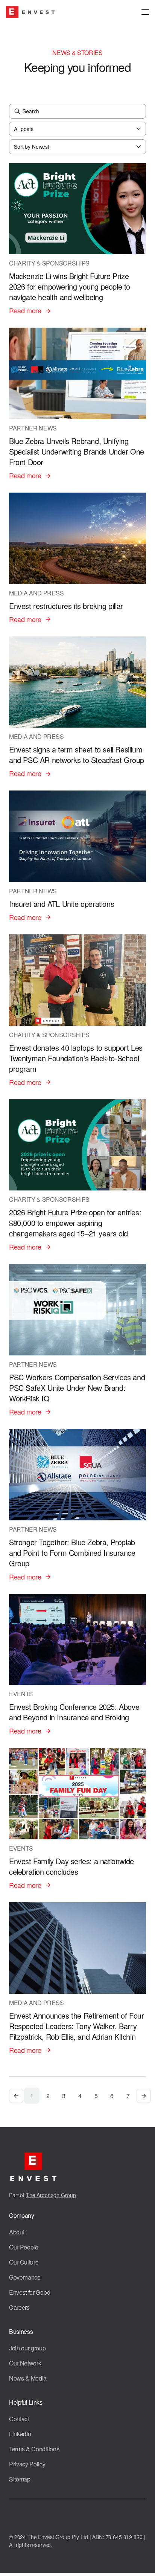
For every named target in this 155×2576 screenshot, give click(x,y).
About (17, 2232)
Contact (19, 2419)
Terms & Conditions (34, 2449)
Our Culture (24, 2262)
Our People (24, 2247)
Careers (19, 2307)
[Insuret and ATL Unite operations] (77, 856)
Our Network (25, 2363)
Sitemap (20, 2479)
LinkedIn (20, 2434)
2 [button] (48, 2096)
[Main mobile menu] (145, 12)
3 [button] (64, 2096)
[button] (16, 2096)
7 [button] (128, 2096)
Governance (25, 2277)
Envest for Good (30, 2292)
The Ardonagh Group (51, 2195)
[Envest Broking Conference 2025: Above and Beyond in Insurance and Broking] (77, 1665)
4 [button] (80, 2096)
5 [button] (96, 2096)
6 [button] (112, 2096)
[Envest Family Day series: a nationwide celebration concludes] (77, 1819)
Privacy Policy (27, 2464)
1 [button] (32, 2096)
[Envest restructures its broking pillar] (77, 559)
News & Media (28, 2378)
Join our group (27, 2348)
